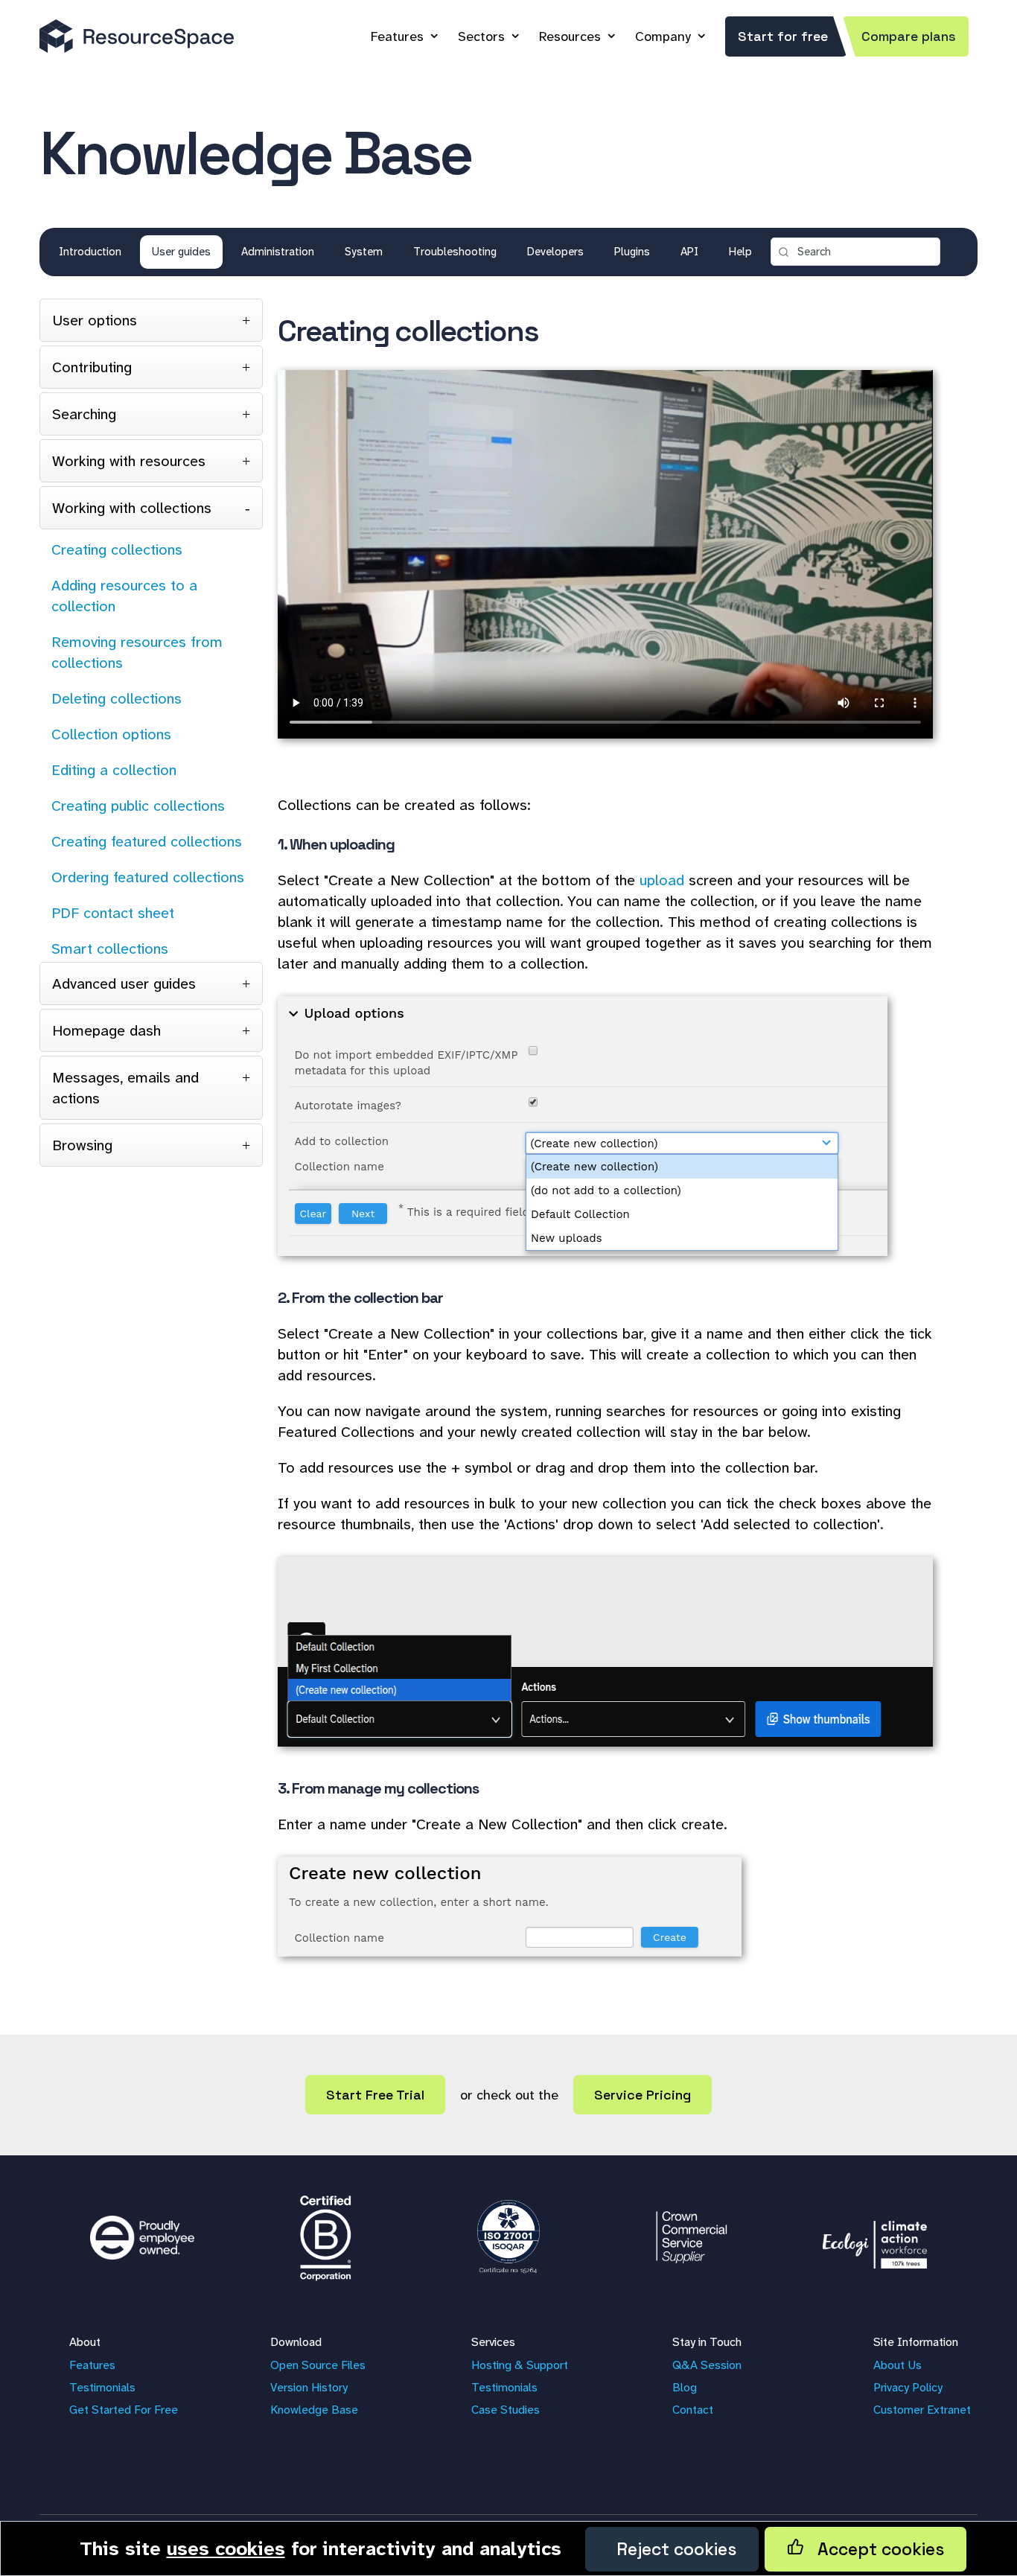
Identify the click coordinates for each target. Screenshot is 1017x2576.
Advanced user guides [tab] (124, 983)
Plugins (632, 252)
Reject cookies (672, 2549)
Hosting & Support (520, 2365)
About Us (898, 2365)
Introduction (90, 252)
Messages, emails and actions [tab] (125, 1088)
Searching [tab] (84, 414)
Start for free (783, 36)
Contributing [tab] (92, 367)
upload (662, 880)
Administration (278, 252)
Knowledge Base (314, 2410)
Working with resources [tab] (129, 461)
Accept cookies (874, 2549)
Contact (693, 2410)
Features (397, 36)
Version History (309, 2387)
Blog (685, 2387)
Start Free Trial (375, 2095)
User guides (181, 252)
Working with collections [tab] (132, 508)
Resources (570, 36)
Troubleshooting (455, 252)
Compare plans (909, 36)
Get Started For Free (124, 2410)
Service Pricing (643, 2095)
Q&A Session (707, 2365)
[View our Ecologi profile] (875, 2237)
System (364, 252)
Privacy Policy (908, 2387)
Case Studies (506, 2410)
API (689, 252)
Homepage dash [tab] (106, 1030)
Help (740, 252)
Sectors (481, 36)
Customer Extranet (922, 2410)
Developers (555, 252)
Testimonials (102, 2387)
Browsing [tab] (82, 1145)
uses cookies (226, 2548)
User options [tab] (95, 320)
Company (663, 36)
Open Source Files (318, 2365)
